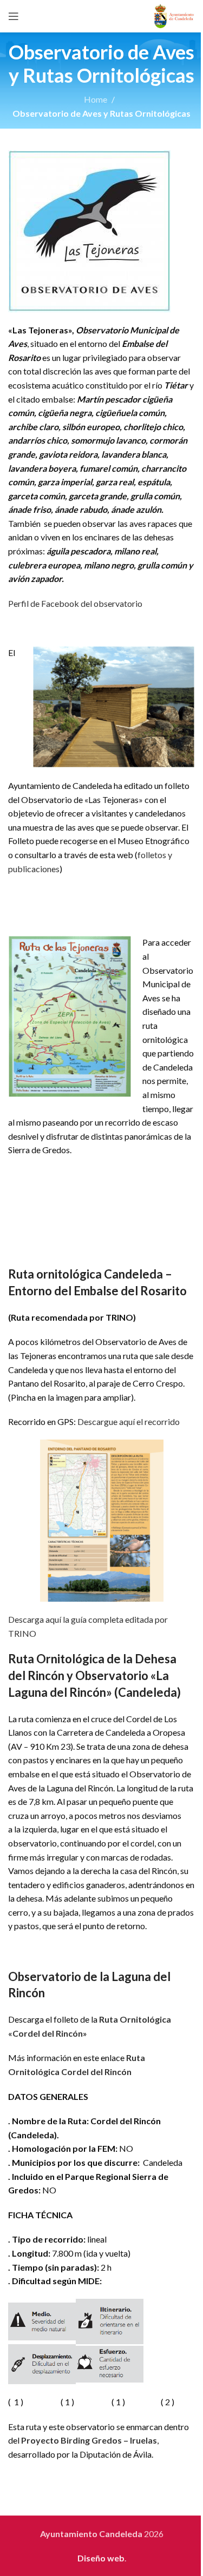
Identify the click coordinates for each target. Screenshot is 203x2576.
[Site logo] (174, 15)
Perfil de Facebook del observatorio (75, 603)
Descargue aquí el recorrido (129, 1421)
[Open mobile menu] (14, 16)
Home (96, 99)
